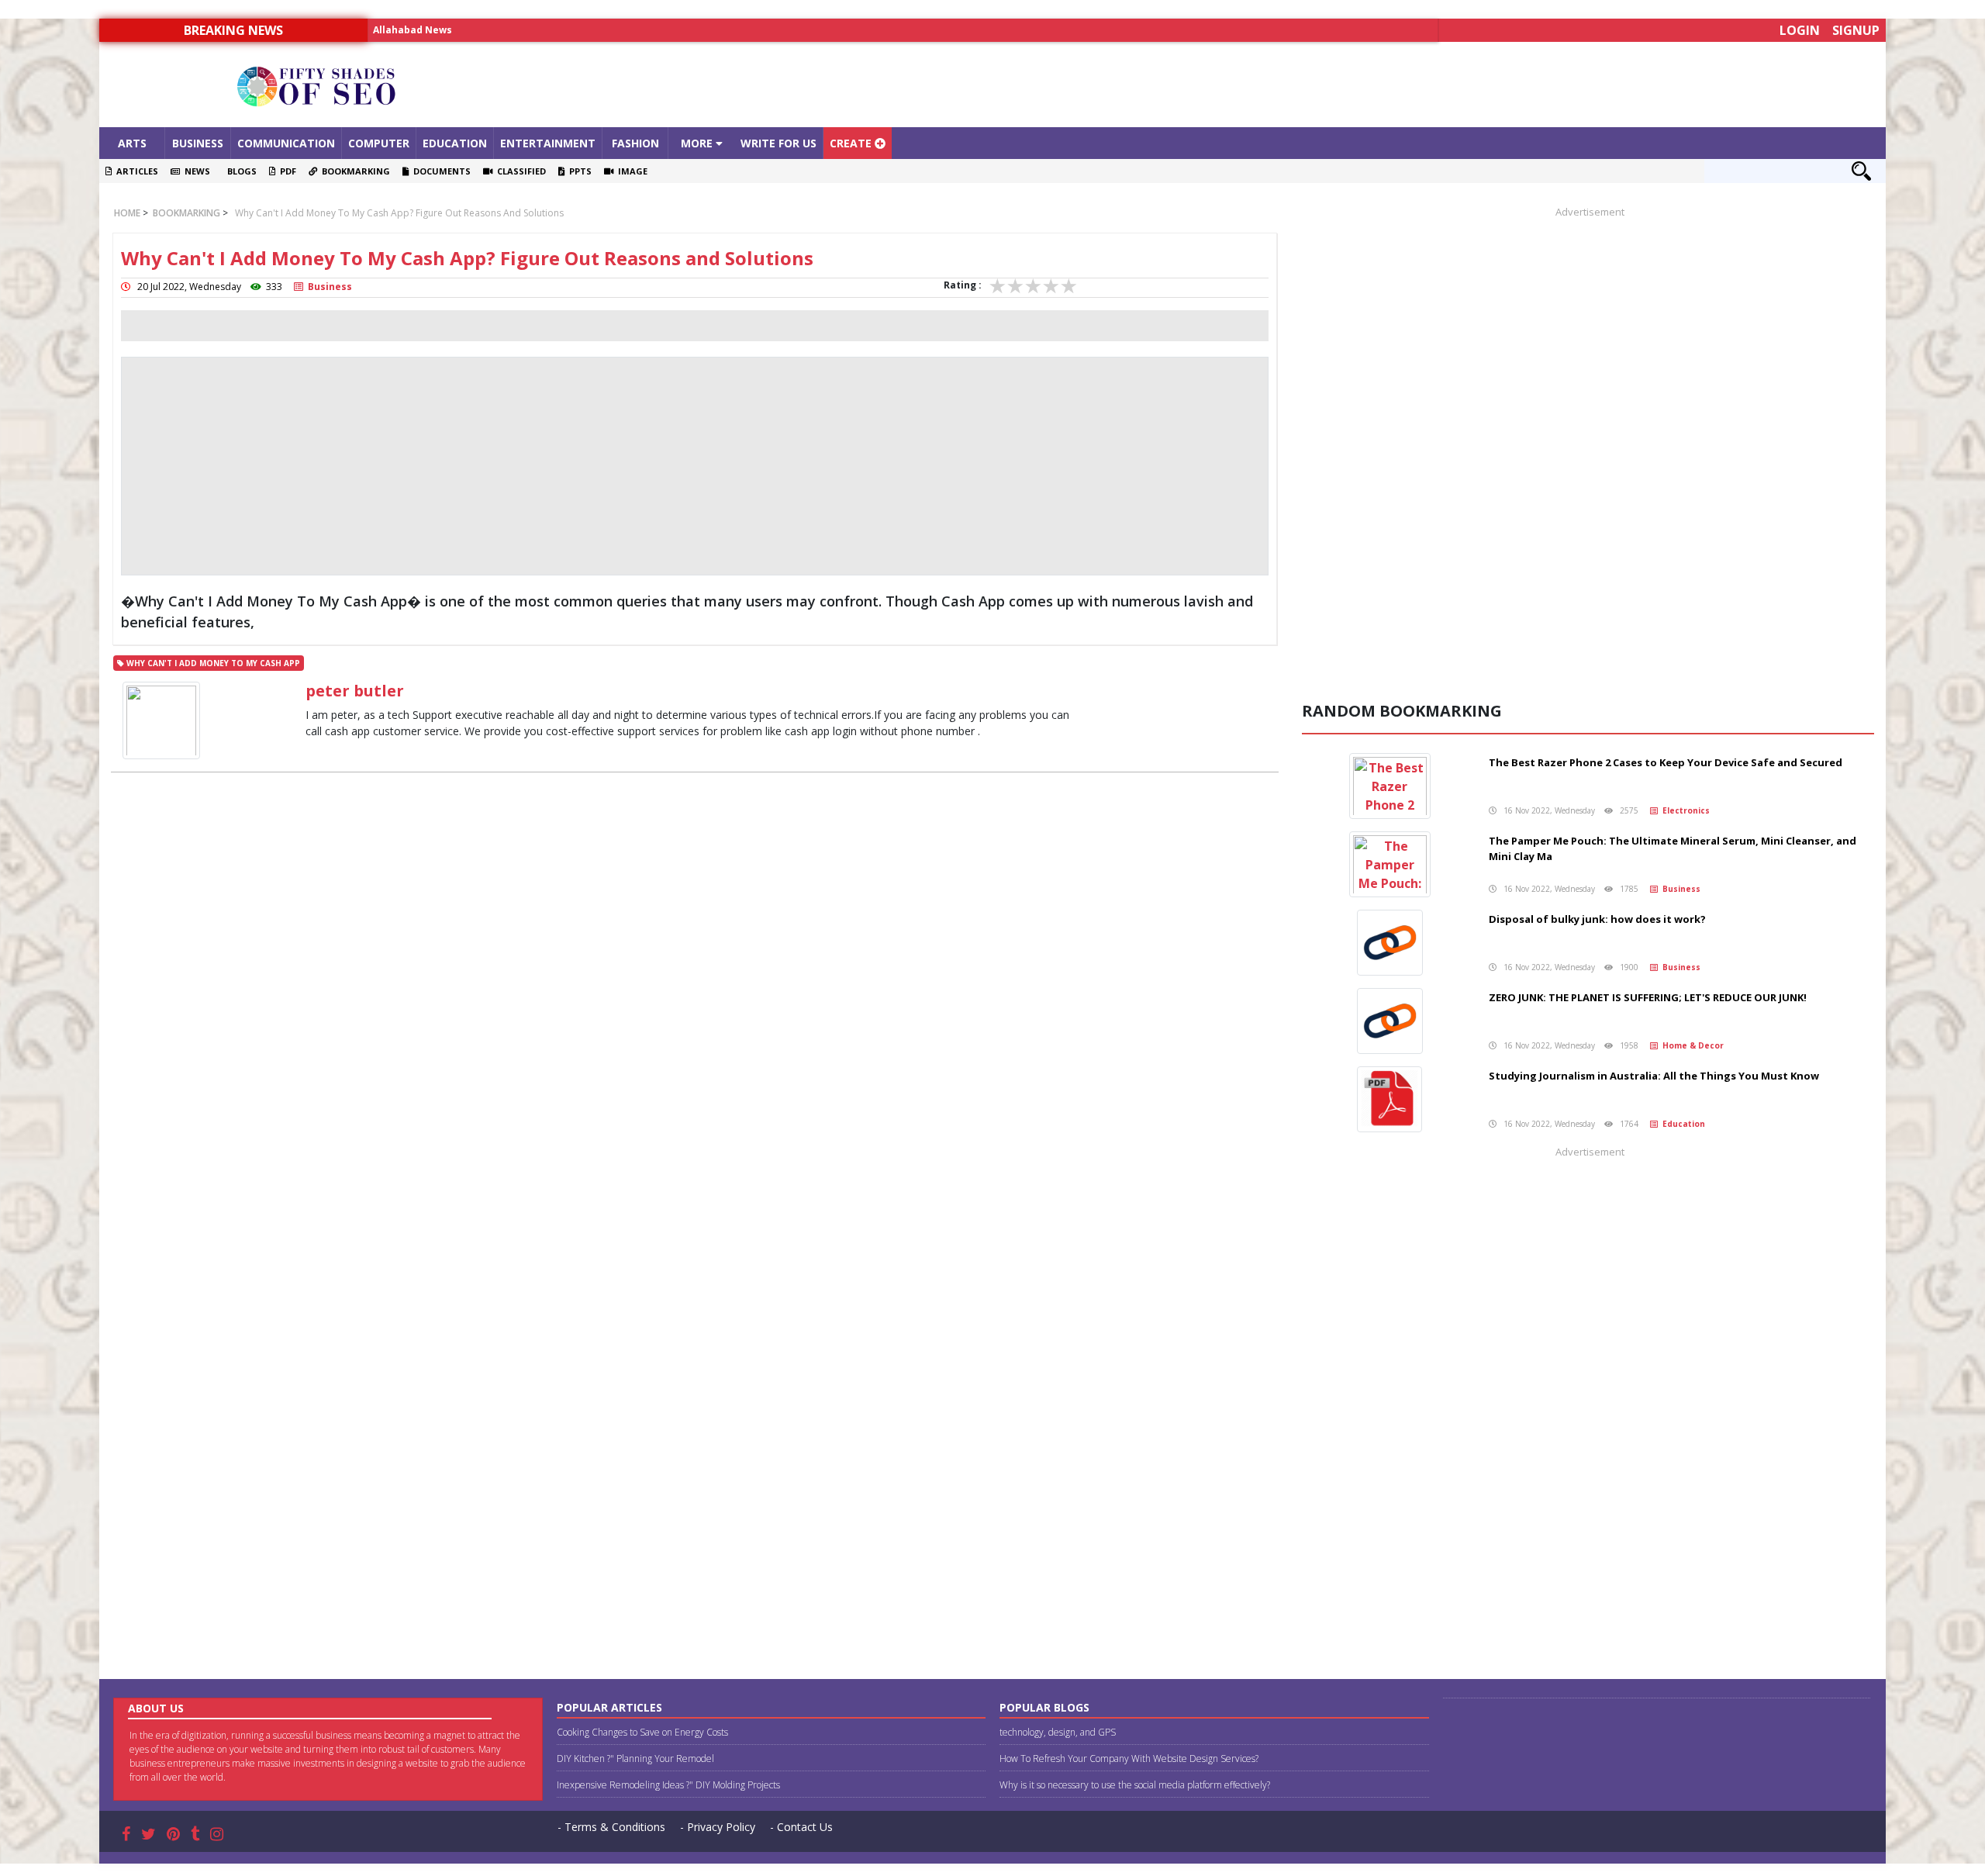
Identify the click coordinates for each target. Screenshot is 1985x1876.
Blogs (240, 171)
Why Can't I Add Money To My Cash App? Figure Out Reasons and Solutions (399, 213)
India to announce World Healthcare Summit (483, 30)
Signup (1856, 30)
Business (198, 143)
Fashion (635, 143)
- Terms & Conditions (611, 1827)
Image (630, 171)
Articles (135, 171)
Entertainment (548, 143)
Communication (286, 143)
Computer (379, 143)
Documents (440, 171)
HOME (127, 213)
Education (455, 143)
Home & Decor (1691, 1045)
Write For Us (778, 143)
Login (1800, 30)
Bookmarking (354, 171)
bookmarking (185, 213)
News (195, 171)
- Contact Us (801, 1827)
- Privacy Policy (718, 1827)
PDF (286, 171)
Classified (519, 171)
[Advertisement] (1216, 85)
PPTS (578, 171)
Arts (132, 143)
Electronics (1684, 810)
